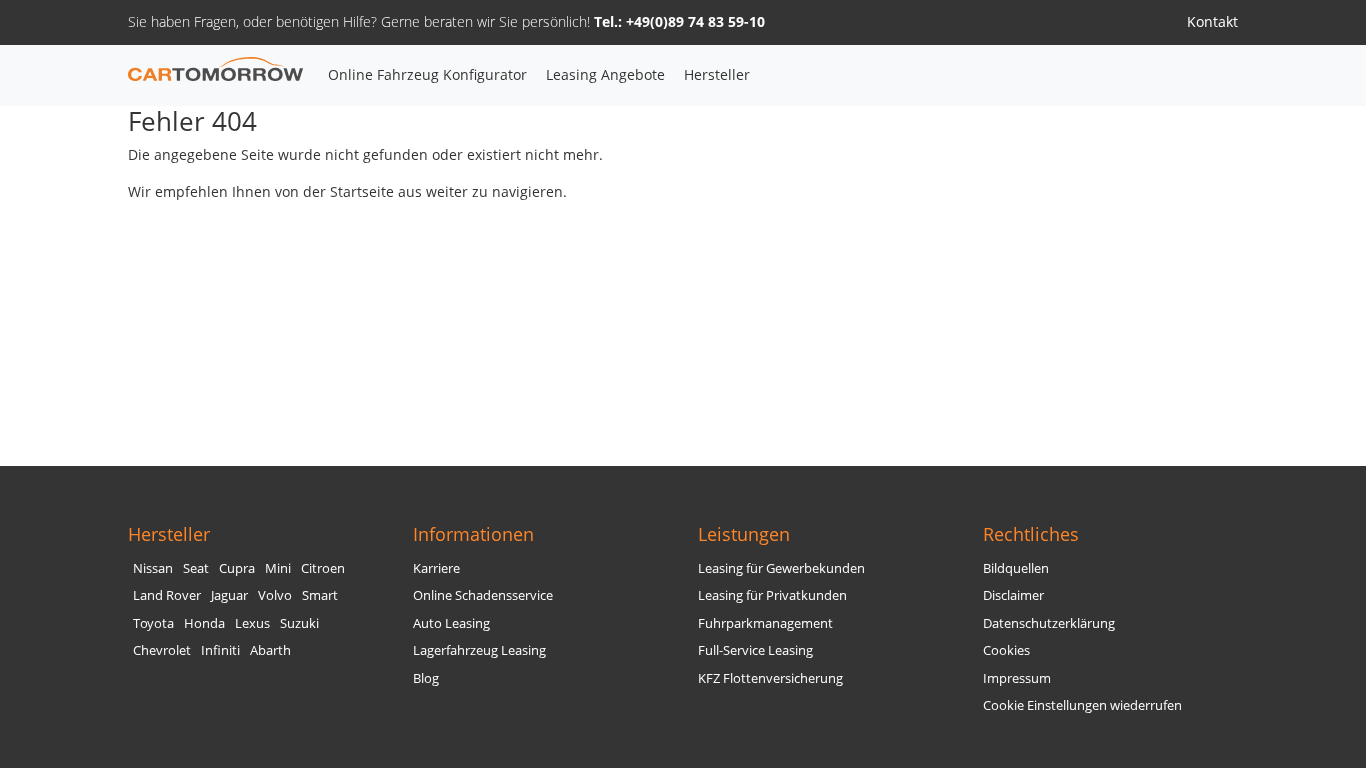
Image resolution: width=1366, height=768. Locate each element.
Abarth (270, 650)
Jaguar (229, 595)
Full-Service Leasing (755, 650)
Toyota (153, 623)
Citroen (323, 568)
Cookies (1006, 650)
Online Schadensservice (483, 595)
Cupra (237, 568)
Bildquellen (1016, 568)
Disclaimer (1013, 595)
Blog (426, 678)
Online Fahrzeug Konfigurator (427, 74)
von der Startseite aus (348, 191)
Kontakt (1212, 21)
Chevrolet (162, 650)
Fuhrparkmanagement (765, 623)
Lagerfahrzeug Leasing (479, 650)
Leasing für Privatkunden (772, 595)
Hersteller (717, 74)
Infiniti (220, 650)
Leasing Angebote (605, 74)
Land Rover (167, 595)
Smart (320, 595)
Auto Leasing (451, 623)
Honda (204, 623)
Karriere (436, 568)
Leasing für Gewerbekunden (781, 568)
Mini (278, 568)
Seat (196, 568)
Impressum (1017, 678)
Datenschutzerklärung (1049, 623)
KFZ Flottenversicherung (770, 678)
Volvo (275, 595)
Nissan (153, 568)
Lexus (252, 623)
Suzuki (299, 623)
